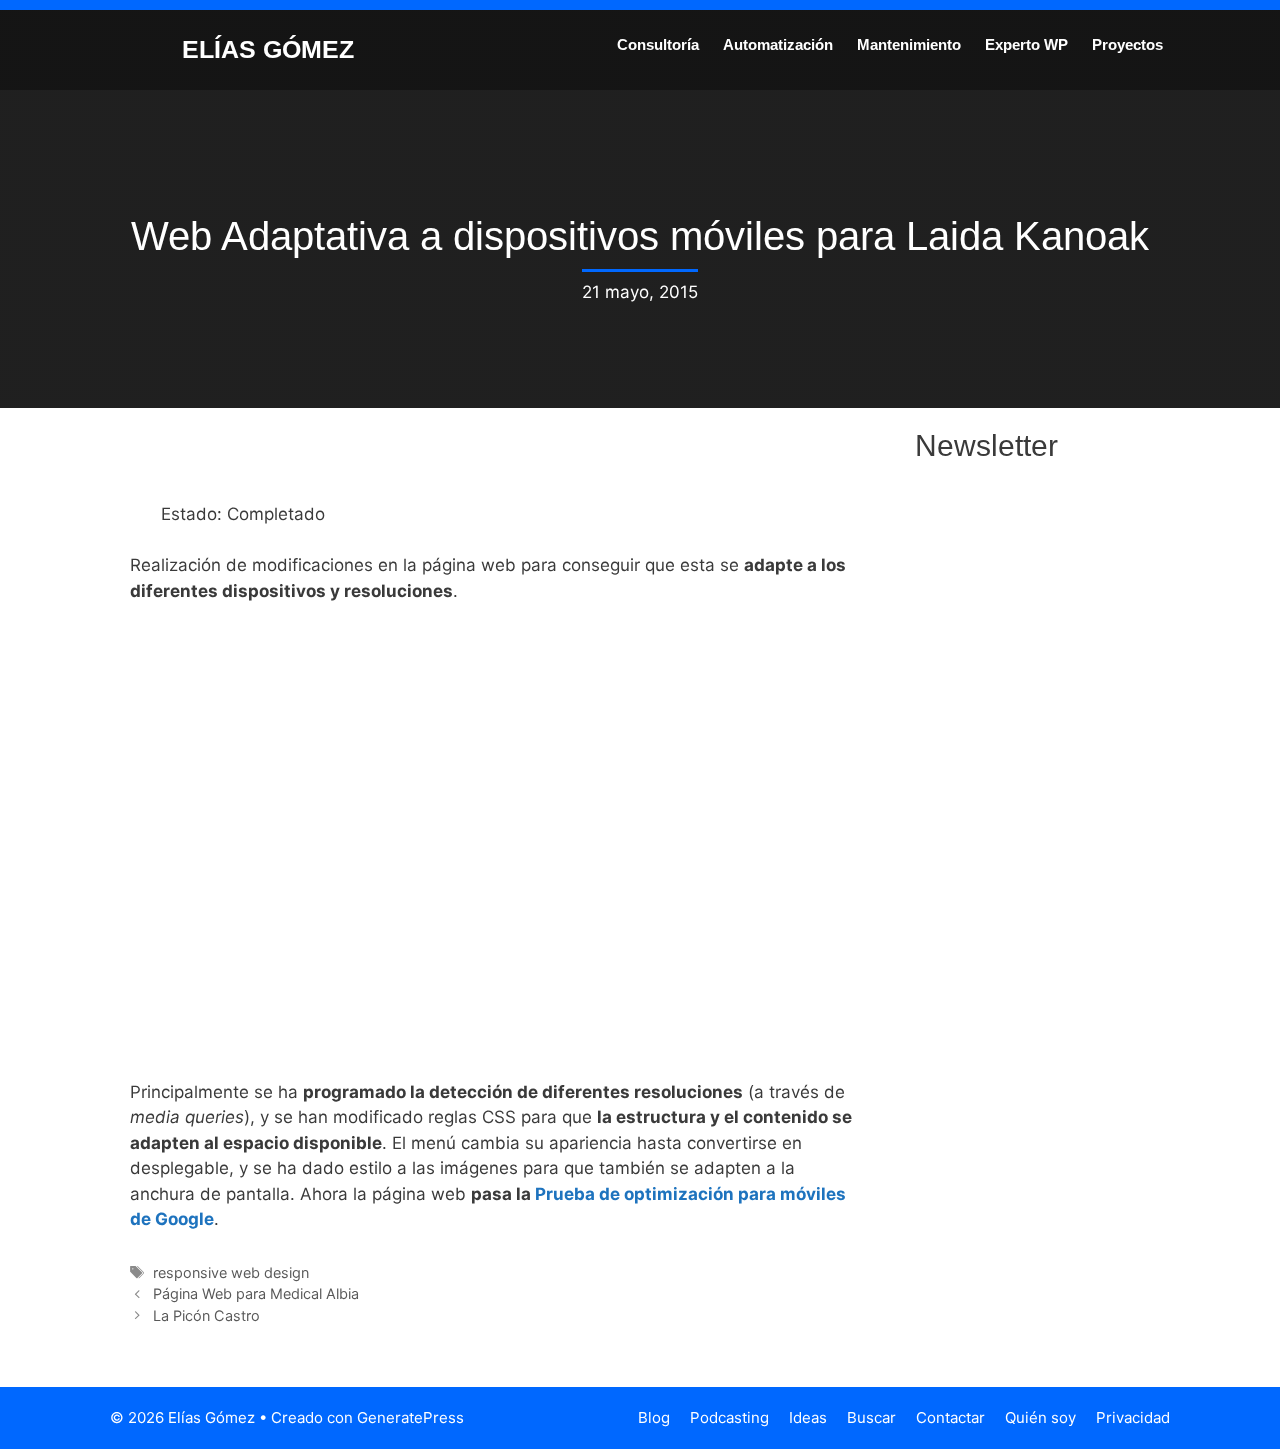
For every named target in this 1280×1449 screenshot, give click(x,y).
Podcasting (729, 1417)
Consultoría (658, 44)
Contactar (950, 1417)
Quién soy (1040, 1417)
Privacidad (1133, 1417)
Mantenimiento (909, 44)
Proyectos (1127, 44)
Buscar (871, 1417)
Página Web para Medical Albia (256, 1293)
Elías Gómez (268, 49)
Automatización (778, 44)
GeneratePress (410, 1417)
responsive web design (231, 1272)
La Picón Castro (206, 1315)
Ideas (808, 1417)
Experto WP (1026, 44)
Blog (654, 1417)
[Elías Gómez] (135, 48)
